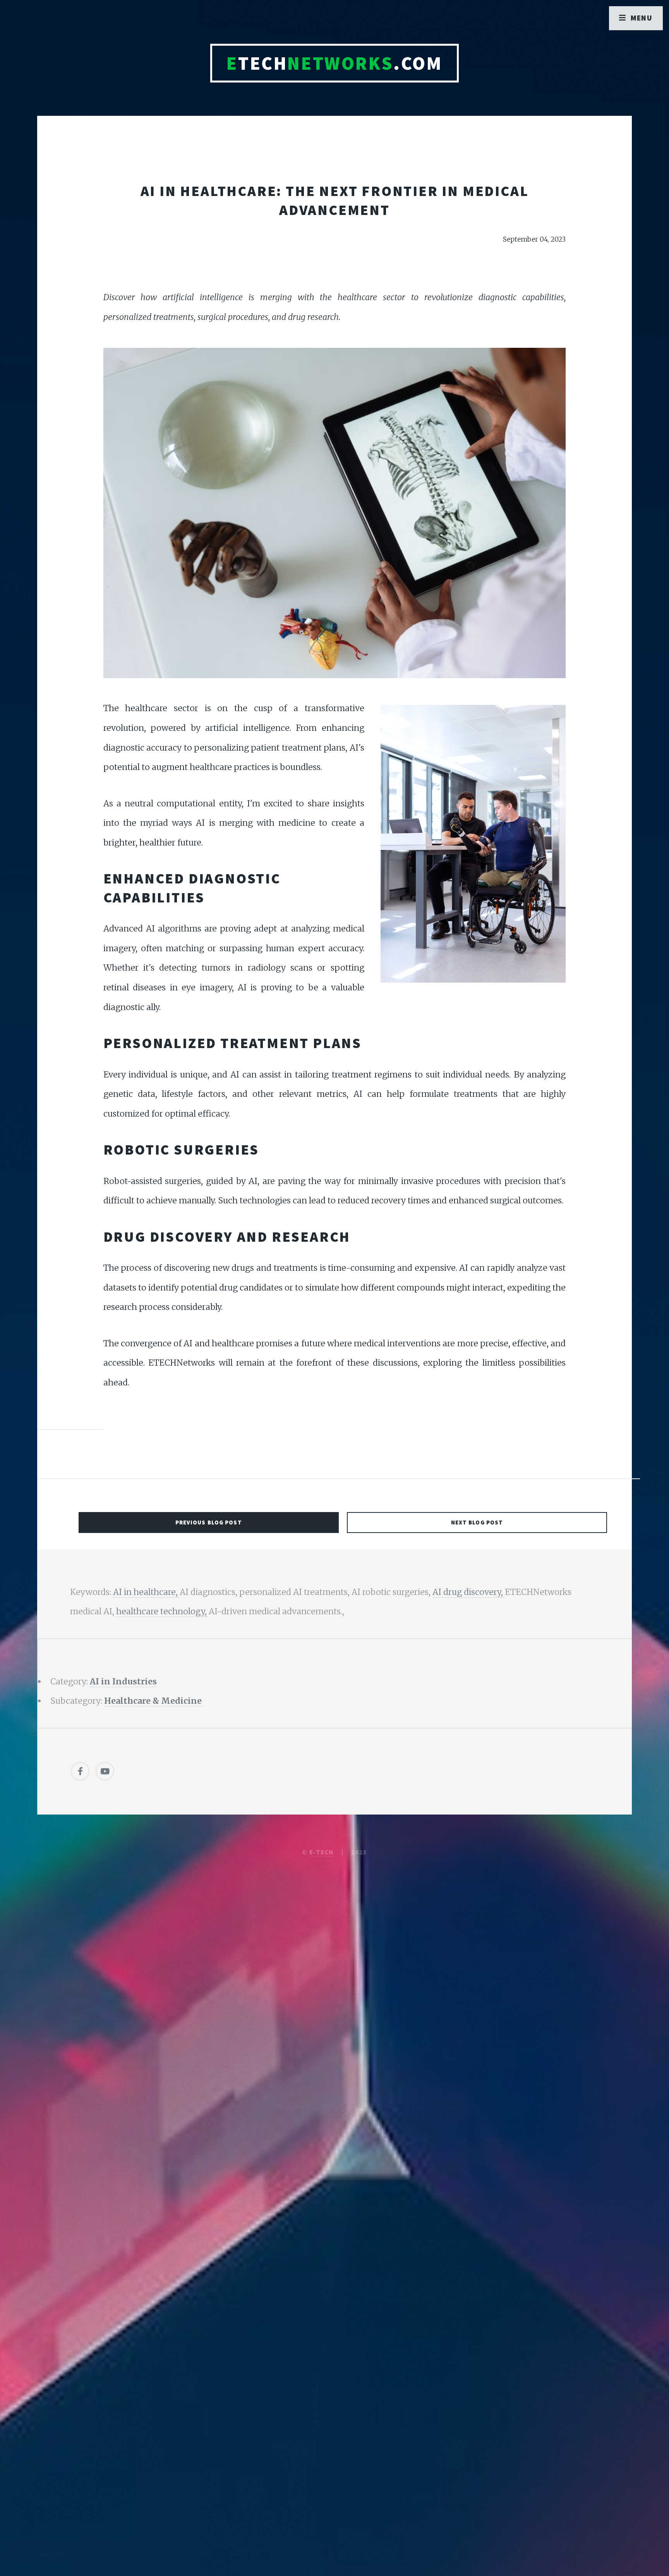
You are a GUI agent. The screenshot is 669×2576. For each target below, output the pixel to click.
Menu (642, 18)
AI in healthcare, (146, 1592)
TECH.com (334, 63)
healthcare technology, (162, 1611)
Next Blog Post (477, 1522)
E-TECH (322, 1852)
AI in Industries (123, 1682)
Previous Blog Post (209, 1522)
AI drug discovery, (469, 1592)
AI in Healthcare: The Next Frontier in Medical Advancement (335, 200)
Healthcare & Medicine (153, 1701)
